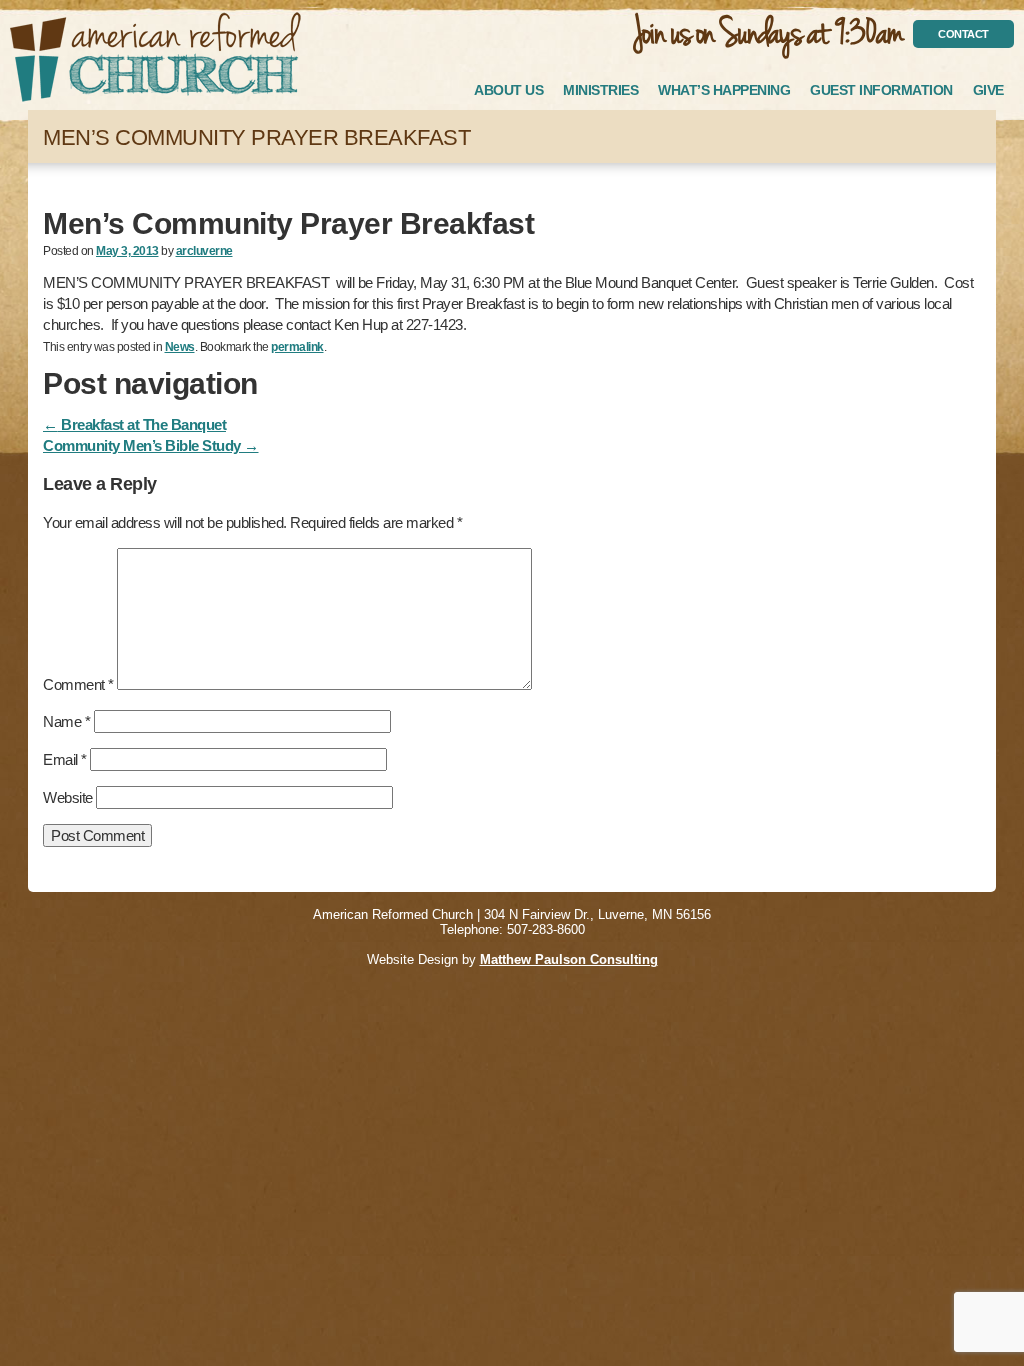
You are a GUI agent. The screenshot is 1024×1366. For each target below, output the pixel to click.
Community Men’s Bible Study (151, 445)
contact (963, 34)
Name (66, 721)
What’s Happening (724, 90)
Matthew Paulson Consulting (569, 959)
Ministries (600, 90)
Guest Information (881, 90)
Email (65, 759)
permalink (297, 347)
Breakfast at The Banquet (134, 424)
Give (988, 90)
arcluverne (204, 251)
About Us (508, 90)
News (180, 347)
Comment (78, 684)
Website (68, 797)
